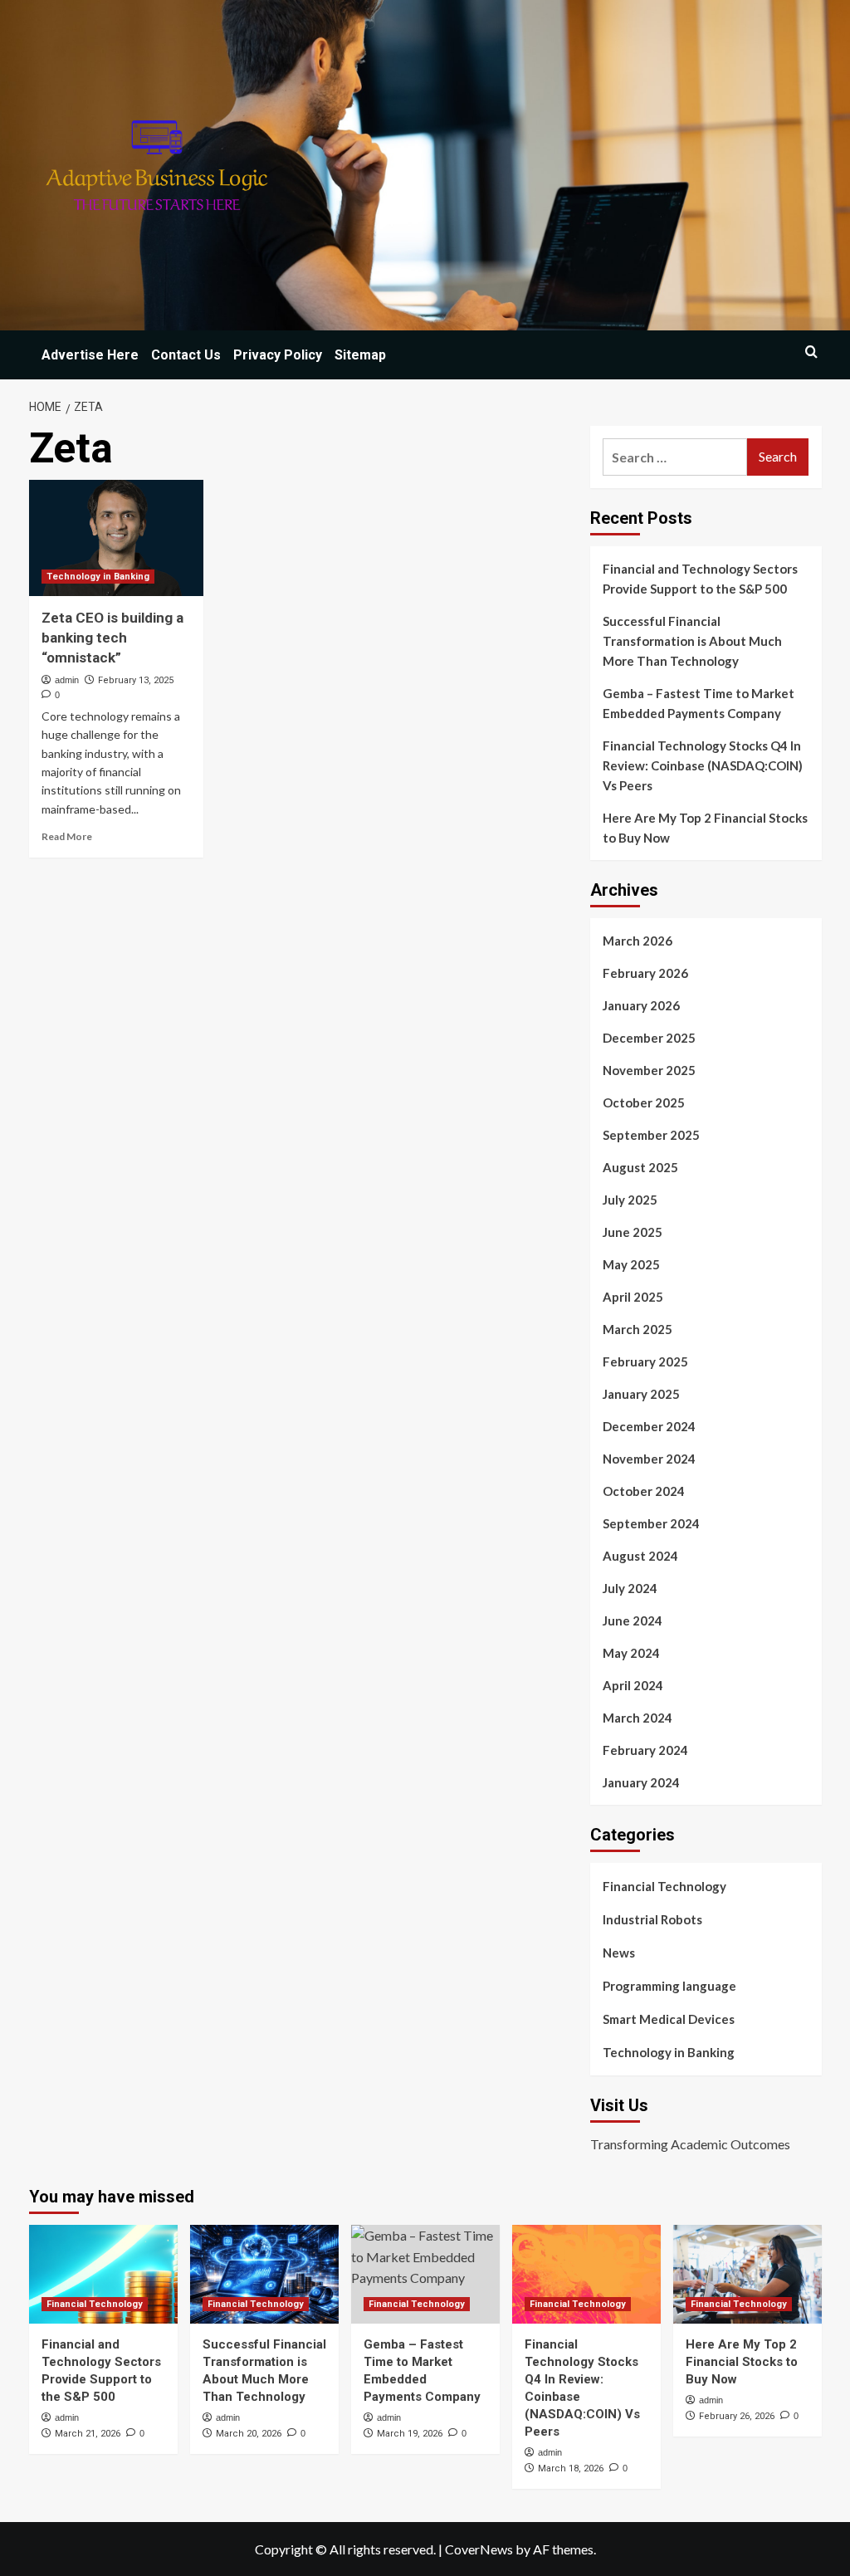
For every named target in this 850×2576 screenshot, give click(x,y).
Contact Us (186, 355)
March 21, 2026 (88, 2434)
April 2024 (633, 1685)
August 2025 (640, 1167)
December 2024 (649, 1426)
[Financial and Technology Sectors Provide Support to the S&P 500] (103, 2274)
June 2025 (633, 1232)
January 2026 (641, 1005)
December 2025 (649, 1038)
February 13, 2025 (136, 680)
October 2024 (644, 1491)
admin (67, 680)
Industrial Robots (652, 1919)
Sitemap (360, 355)
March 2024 (637, 1718)
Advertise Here (90, 355)
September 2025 (651, 1135)
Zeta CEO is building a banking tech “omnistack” (112, 638)
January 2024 (641, 1782)
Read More (67, 836)
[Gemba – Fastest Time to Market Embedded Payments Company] (425, 2274)
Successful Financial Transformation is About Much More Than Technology (692, 641)
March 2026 (637, 941)
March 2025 (637, 1329)
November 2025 (649, 1070)
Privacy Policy (278, 355)
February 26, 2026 (737, 2416)
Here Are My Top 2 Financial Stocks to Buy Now (705, 828)
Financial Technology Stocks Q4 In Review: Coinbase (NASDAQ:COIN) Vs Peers (703, 765)
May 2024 (631, 1653)
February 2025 (645, 1361)
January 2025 (641, 1394)
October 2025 (644, 1102)
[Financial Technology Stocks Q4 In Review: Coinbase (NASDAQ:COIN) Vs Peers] (586, 2274)
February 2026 (645, 973)
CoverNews (479, 2549)
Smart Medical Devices (669, 2019)
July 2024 (630, 1588)
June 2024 (633, 1620)
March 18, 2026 (571, 2468)
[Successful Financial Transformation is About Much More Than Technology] (264, 2274)
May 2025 (631, 1264)
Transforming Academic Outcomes (690, 2144)
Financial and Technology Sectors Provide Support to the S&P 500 (700, 579)
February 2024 (645, 1750)
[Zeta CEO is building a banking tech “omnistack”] (116, 538)
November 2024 (649, 1459)
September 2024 (651, 1523)
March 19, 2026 (410, 2434)
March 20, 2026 (249, 2434)
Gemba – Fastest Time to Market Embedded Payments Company (699, 703)
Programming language (669, 1986)
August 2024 (640, 1556)
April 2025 (633, 1297)
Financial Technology (664, 1886)
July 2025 (630, 1200)
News (619, 1953)
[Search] (811, 352)
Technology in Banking (98, 577)
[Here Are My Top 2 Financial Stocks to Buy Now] (747, 2274)
